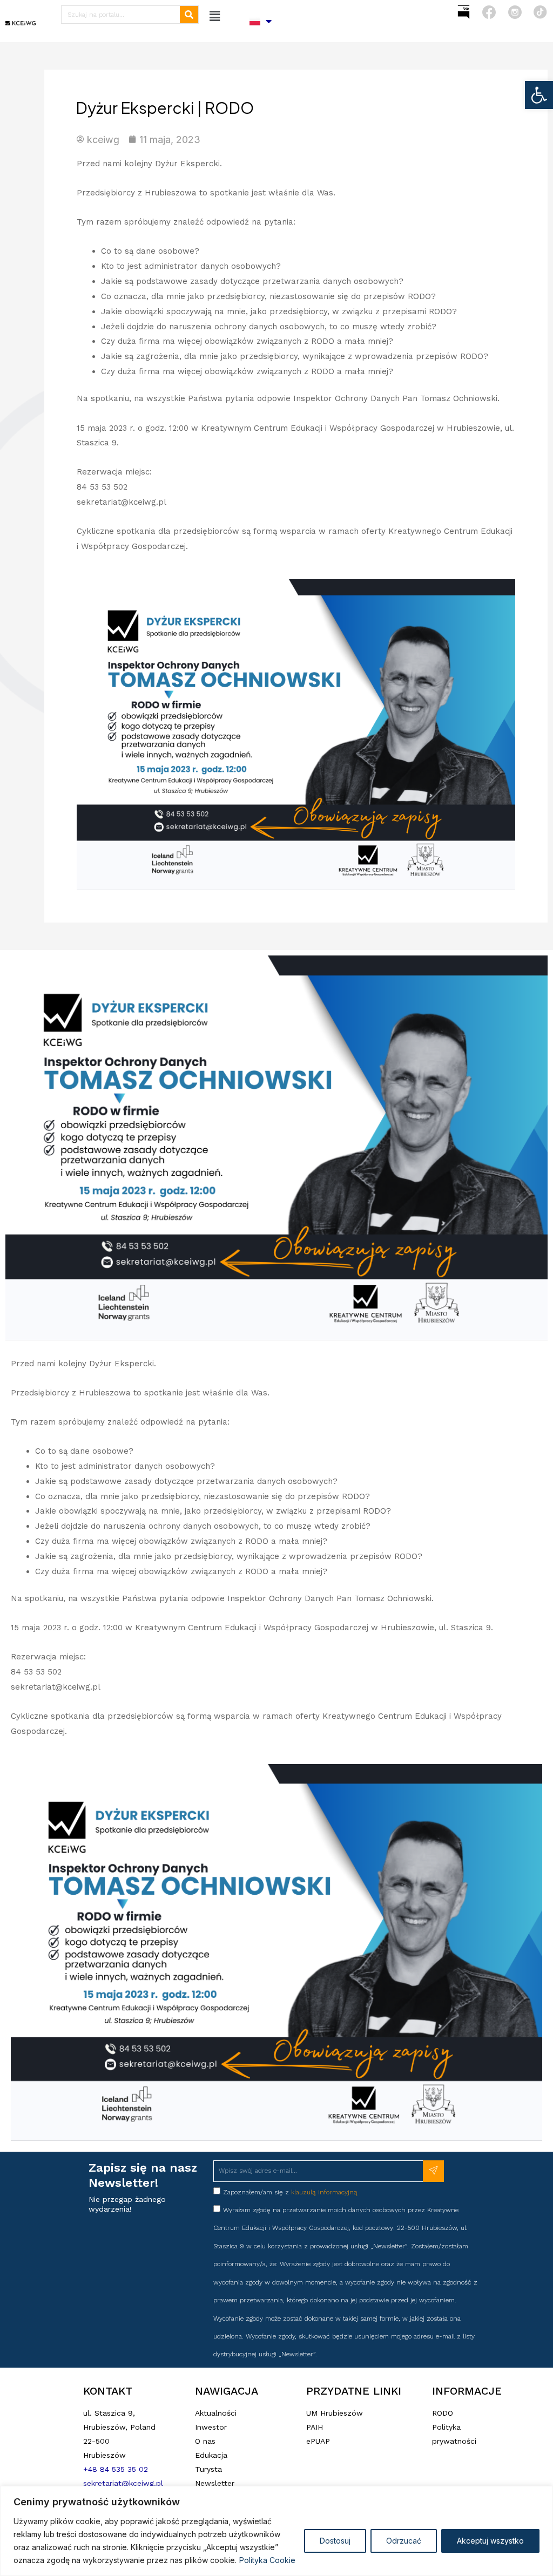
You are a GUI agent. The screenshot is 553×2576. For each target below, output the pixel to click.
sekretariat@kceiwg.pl (123, 2483)
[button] (539, 95)
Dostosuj (335, 2541)
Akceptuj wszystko (490, 2541)
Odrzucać (404, 2541)
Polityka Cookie (267, 2560)
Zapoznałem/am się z (290, 2192)
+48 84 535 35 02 (116, 2469)
